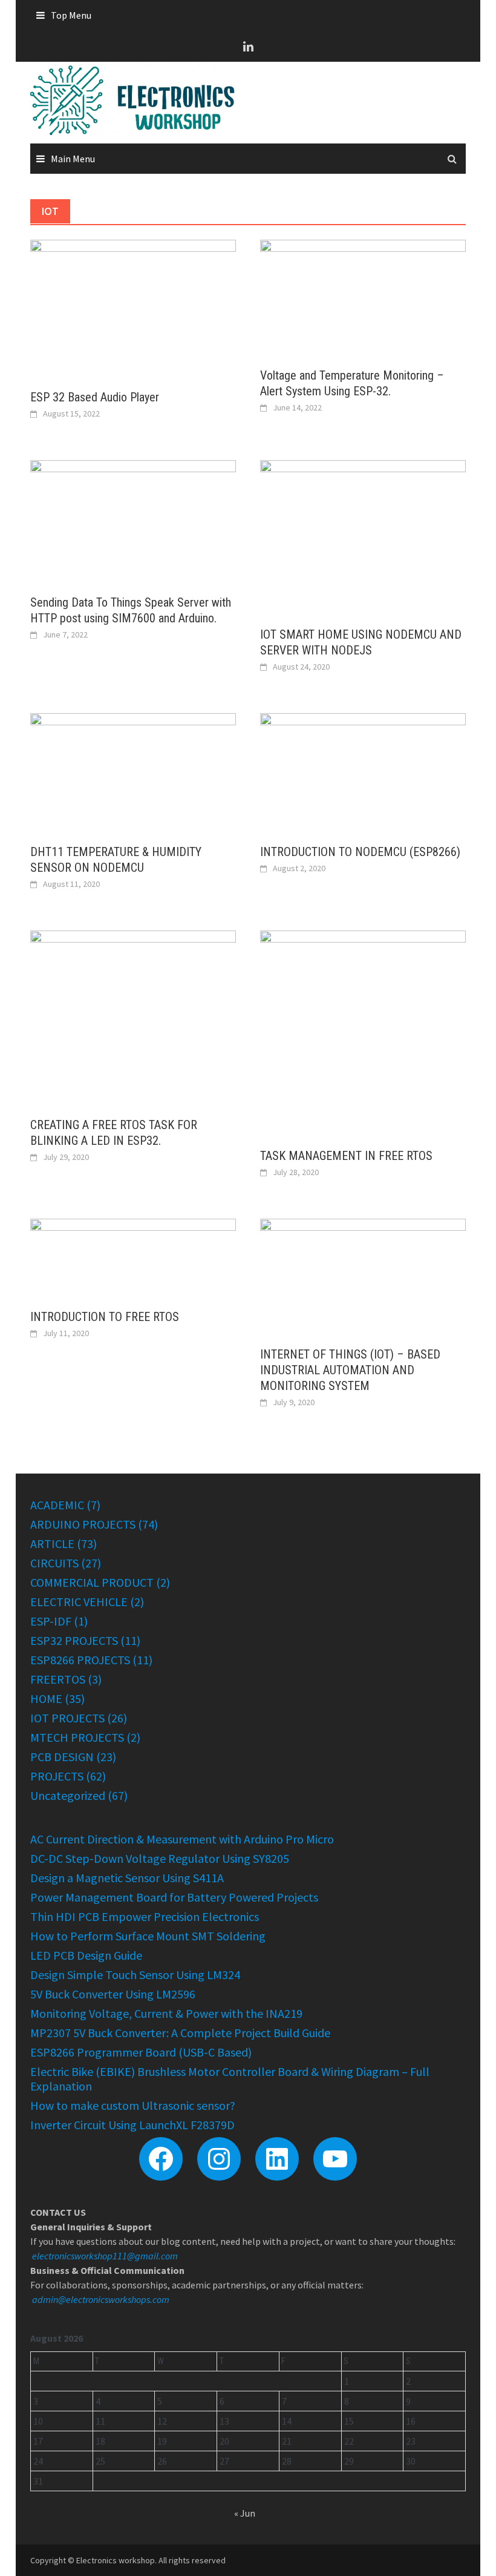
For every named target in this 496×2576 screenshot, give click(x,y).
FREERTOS (58, 1679)
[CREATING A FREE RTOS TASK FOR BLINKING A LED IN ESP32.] (133, 1016)
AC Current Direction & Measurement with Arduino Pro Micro (182, 1839)
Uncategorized (68, 1795)
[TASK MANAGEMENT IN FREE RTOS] (363, 1032)
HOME (46, 1698)
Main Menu (73, 159)
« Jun (245, 2513)
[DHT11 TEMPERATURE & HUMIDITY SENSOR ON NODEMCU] (133, 771)
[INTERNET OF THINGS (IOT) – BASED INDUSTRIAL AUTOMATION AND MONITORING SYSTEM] (363, 1275)
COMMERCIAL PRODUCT (92, 1582)
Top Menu (71, 15)
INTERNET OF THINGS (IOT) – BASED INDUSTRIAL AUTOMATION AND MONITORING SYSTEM (350, 1370)
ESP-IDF (51, 1621)
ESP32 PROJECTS (74, 1640)
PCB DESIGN (62, 1757)
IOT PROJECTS (67, 1718)
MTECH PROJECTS (77, 1737)
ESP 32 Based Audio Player (95, 397)
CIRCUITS (54, 1563)
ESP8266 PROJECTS (80, 1660)
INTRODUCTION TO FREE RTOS (105, 1317)
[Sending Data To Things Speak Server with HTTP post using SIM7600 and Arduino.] (133, 520)
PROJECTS (57, 1776)
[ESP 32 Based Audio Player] (133, 307)
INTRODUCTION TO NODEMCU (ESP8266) (360, 852)
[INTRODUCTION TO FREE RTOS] (133, 1256)
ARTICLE (52, 1543)
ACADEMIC (57, 1505)
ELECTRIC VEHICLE (79, 1602)
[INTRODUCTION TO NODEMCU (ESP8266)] (363, 771)
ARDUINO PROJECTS (83, 1524)
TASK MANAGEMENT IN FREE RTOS (346, 1156)
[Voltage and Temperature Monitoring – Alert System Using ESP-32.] (363, 296)
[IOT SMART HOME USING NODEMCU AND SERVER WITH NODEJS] (363, 536)
